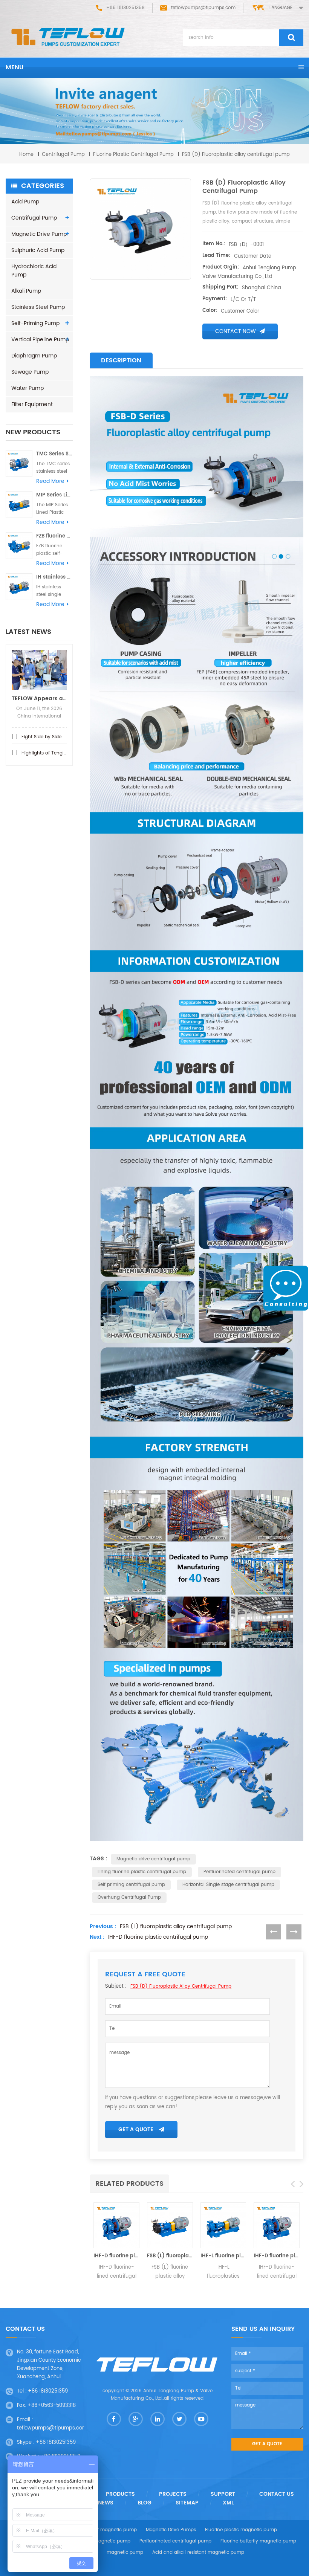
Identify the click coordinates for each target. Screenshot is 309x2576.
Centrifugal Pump (63, 155)
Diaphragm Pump (34, 356)
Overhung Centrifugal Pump (129, 1897)
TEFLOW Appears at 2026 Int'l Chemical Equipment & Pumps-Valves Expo (39, 699)
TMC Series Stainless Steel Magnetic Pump (54, 454)
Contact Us (277, 2494)
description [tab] (121, 360)
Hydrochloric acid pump (34, 271)
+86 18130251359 (48, 2391)
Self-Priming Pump (35, 323)
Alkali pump (26, 291)
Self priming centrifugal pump (131, 1885)
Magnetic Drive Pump (39, 234)
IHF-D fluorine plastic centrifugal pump (158, 1937)
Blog (145, 2503)
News (106, 2503)
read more (50, 481)
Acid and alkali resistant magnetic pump (198, 2552)
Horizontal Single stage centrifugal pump (228, 1885)
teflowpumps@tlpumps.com (203, 8)
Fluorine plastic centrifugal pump (133, 155)
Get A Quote (136, 2129)
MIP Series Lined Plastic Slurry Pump (54, 495)
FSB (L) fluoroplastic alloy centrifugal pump (176, 1927)
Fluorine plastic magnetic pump (241, 2530)
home (26, 155)
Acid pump (25, 202)
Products (120, 2494)
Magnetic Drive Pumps (171, 2530)
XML (228, 2503)
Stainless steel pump (38, 307)
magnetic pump (125, 2552)
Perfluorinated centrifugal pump (239, 1872)
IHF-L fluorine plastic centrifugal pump (223, 2256)
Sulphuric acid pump (38, 250)
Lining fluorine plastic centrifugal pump (142, 1872)
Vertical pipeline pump (40, 340)
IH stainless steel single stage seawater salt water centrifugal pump (54, 577)
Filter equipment (32, 404)
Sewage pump (30, 372)
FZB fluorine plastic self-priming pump (54, 536)
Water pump (28, 388)
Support (223, 2494)
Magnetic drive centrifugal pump (153, 1859)
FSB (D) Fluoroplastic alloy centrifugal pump (181, 1986)
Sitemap (187, 2503)
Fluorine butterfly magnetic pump (258, 2541)
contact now (236, 331)
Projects (173, 2494)
